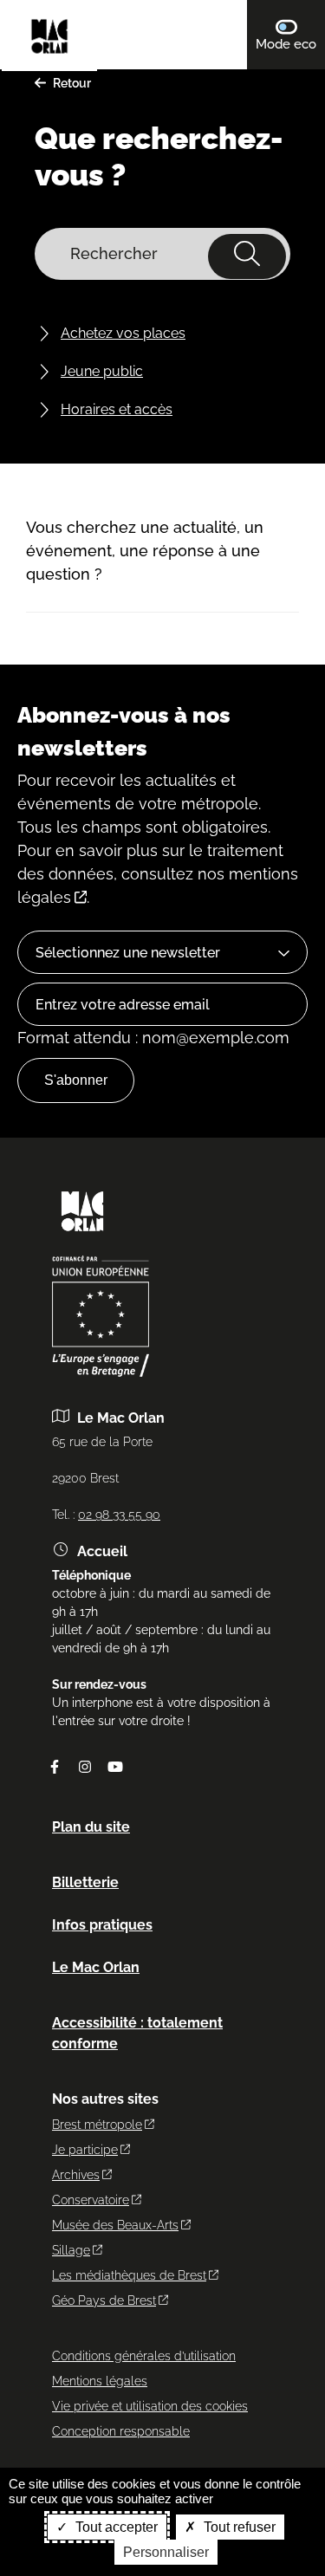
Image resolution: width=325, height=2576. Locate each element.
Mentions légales (100, 2381)
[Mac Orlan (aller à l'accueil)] (82, 1237)
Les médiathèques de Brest (129, 2275)
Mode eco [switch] (290, 44)
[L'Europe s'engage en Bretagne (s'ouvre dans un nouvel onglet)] (101, 1372)
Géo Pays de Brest (104, 2300)
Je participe (85, 2150)
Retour (72, 83)
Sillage (71, 2250)
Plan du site (91, 1827)
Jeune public (102, 371)
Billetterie (85, 1882)
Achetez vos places (123, 333)
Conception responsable (121, 2431)
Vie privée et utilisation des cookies (150, 2406)
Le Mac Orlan (96, 1967)
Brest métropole (97, 2125)
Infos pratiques (102, 1925)
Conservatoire (91, 2200)
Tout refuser (238, 2527)
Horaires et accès (117, 409)
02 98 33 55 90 (119, 1515)
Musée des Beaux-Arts (115, 2225)
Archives (76, 2175)
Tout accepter (115, 2527)
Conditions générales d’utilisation (144, 2356)
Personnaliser (166, 2552)
